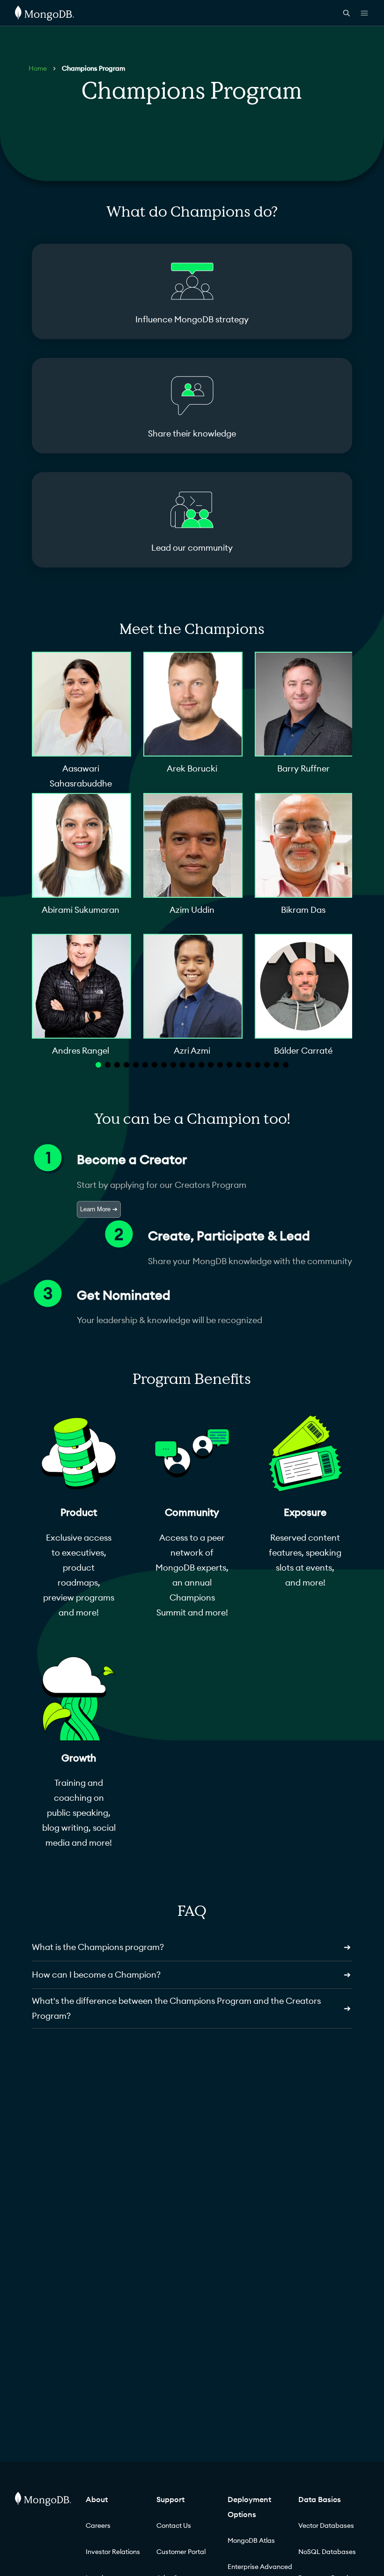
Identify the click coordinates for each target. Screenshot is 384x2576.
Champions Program (93, 68)
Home (38, 68)
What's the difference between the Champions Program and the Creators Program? (191, 2008)
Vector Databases (326, 2525)
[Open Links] (364, 13)
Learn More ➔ (99, 1209)
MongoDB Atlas (251, 2540)
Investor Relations (113, 2552)
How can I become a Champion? (191, 1975)
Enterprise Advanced (260, 2567)
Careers (98, 2525)
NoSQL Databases (327, 2552)
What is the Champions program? (191, 1947)
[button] (98, 1065)
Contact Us (174, 2525)
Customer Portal (181, 2552)
